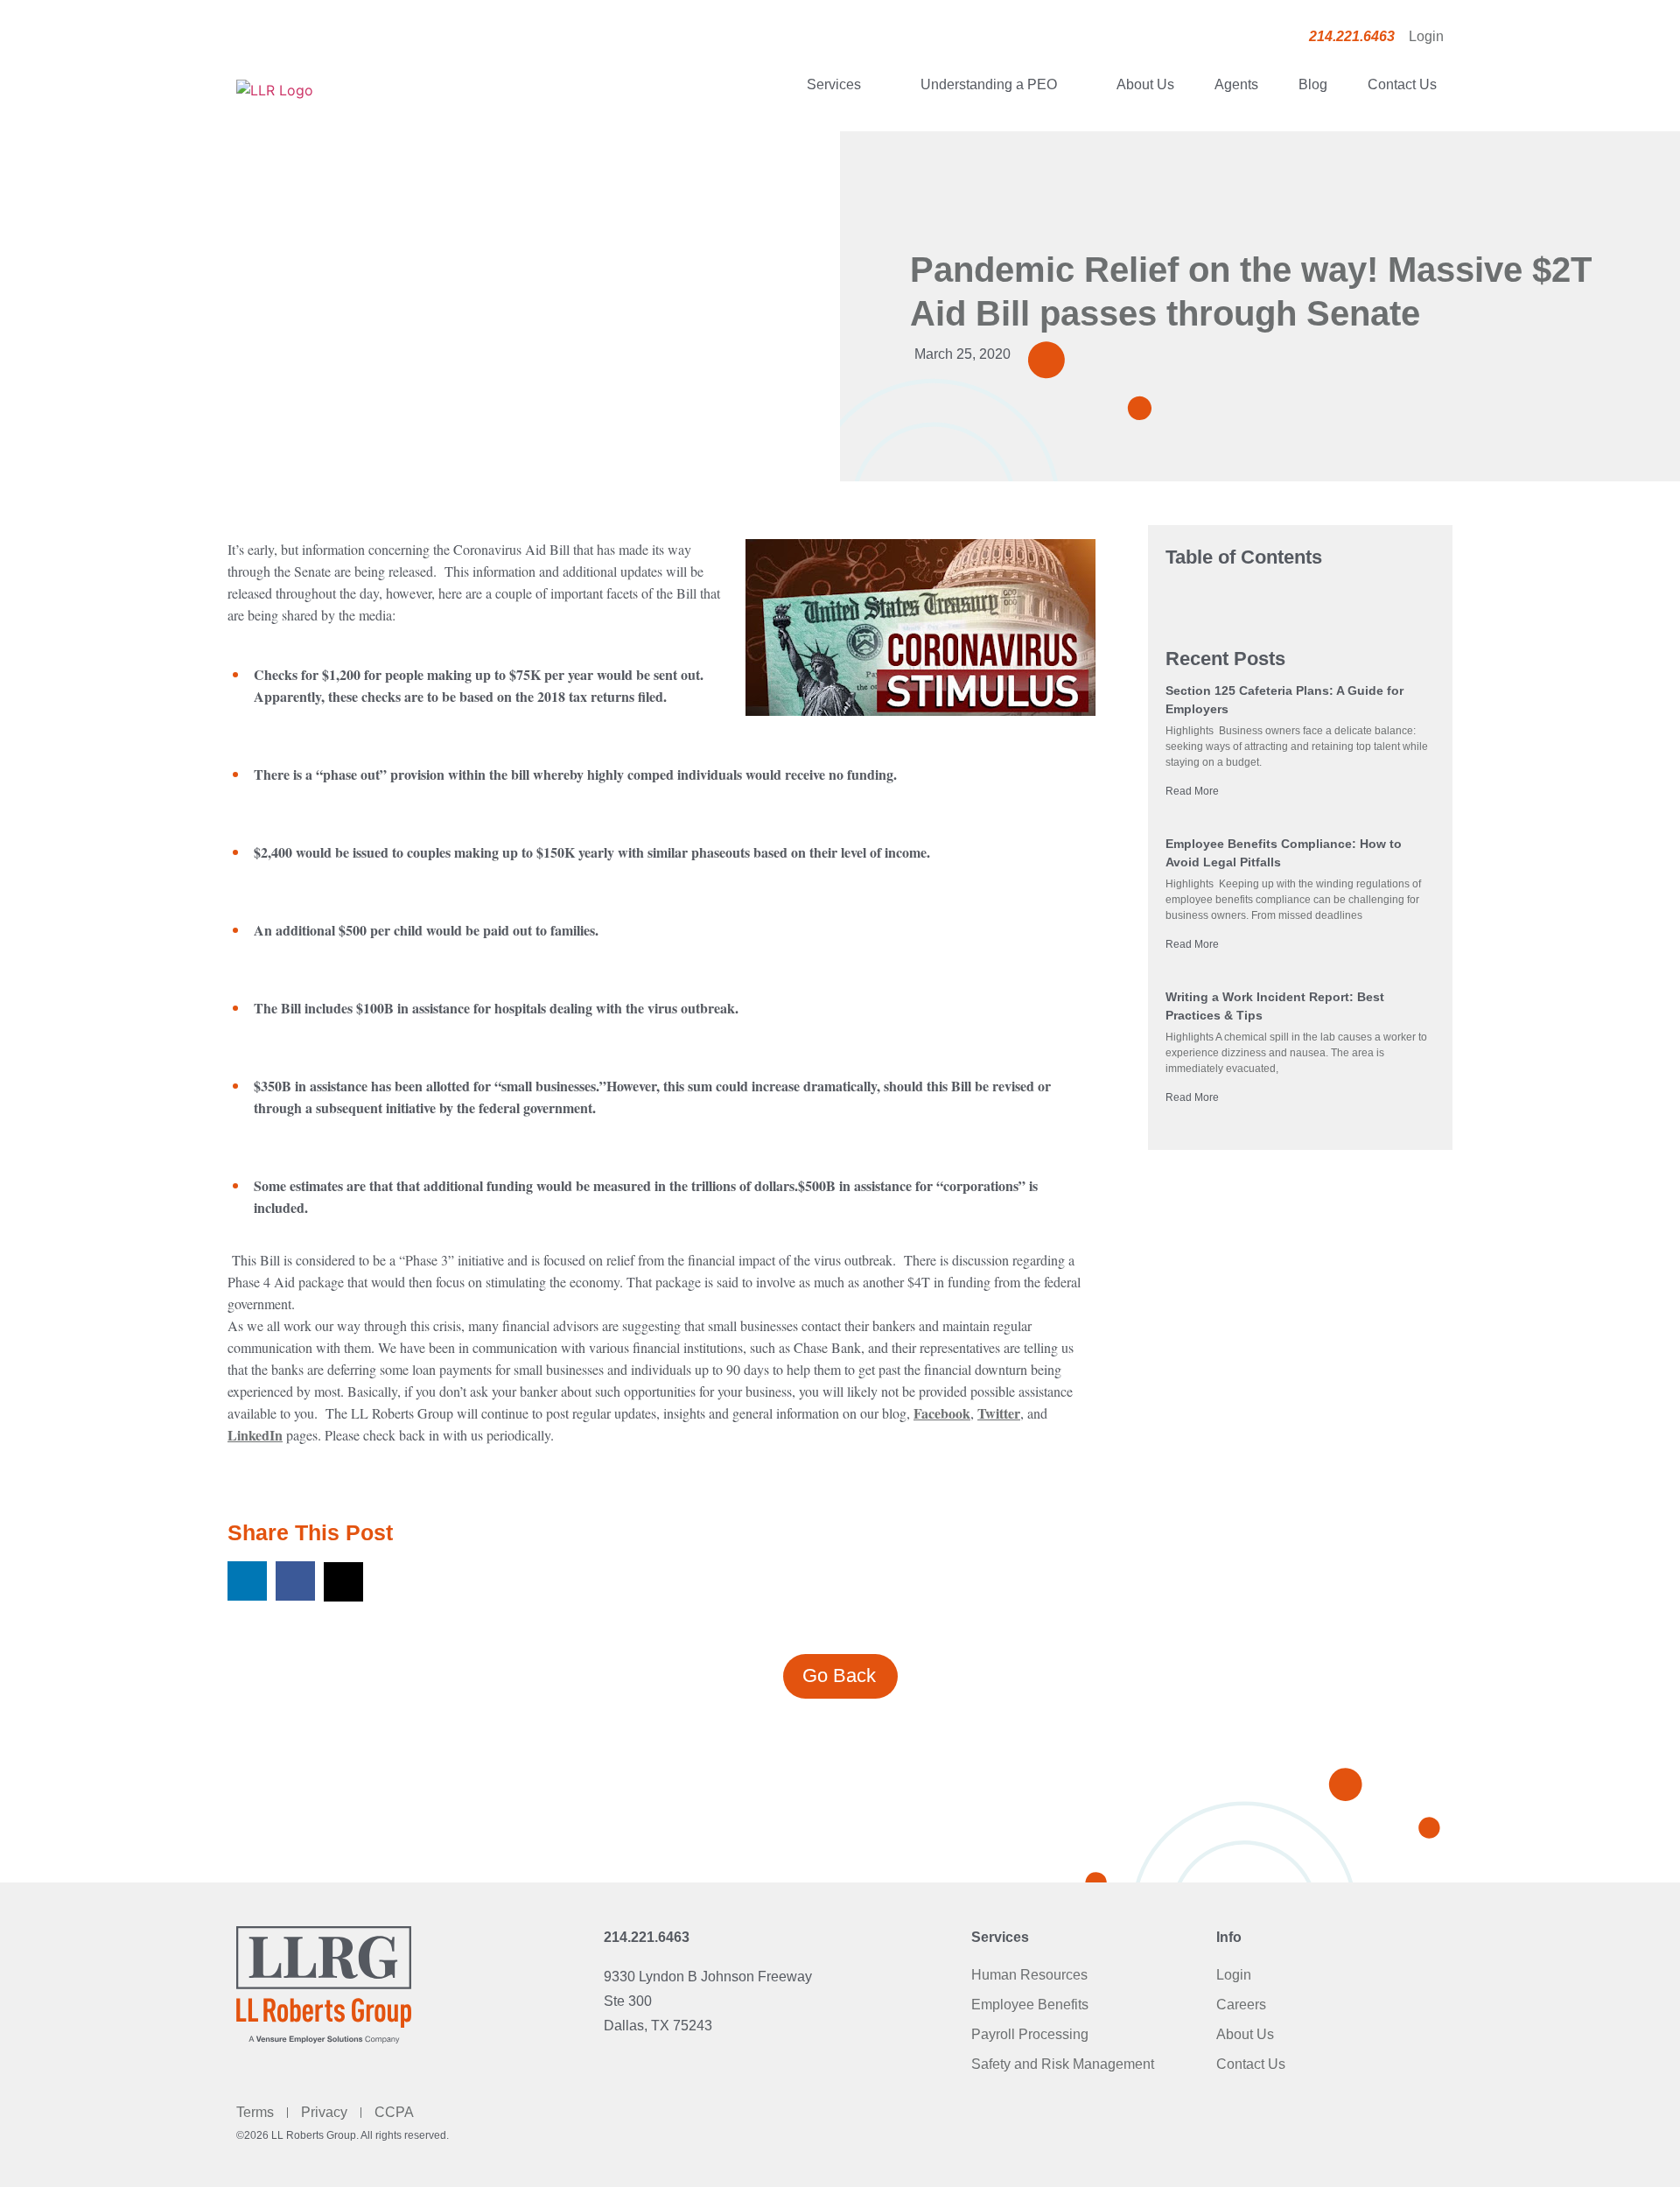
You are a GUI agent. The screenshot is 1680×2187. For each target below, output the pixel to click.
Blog (1313, 84)
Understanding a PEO (989, 84)
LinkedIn (255, 1435)
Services (834, 84)
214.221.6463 (647, 1937)
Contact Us (1402, 84)
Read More (1192, 791)
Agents (1236, 84)
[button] (247, 1581)
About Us (1145, 84)
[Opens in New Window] (920, 631)
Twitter (999, 1413)
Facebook (942, 1413)
